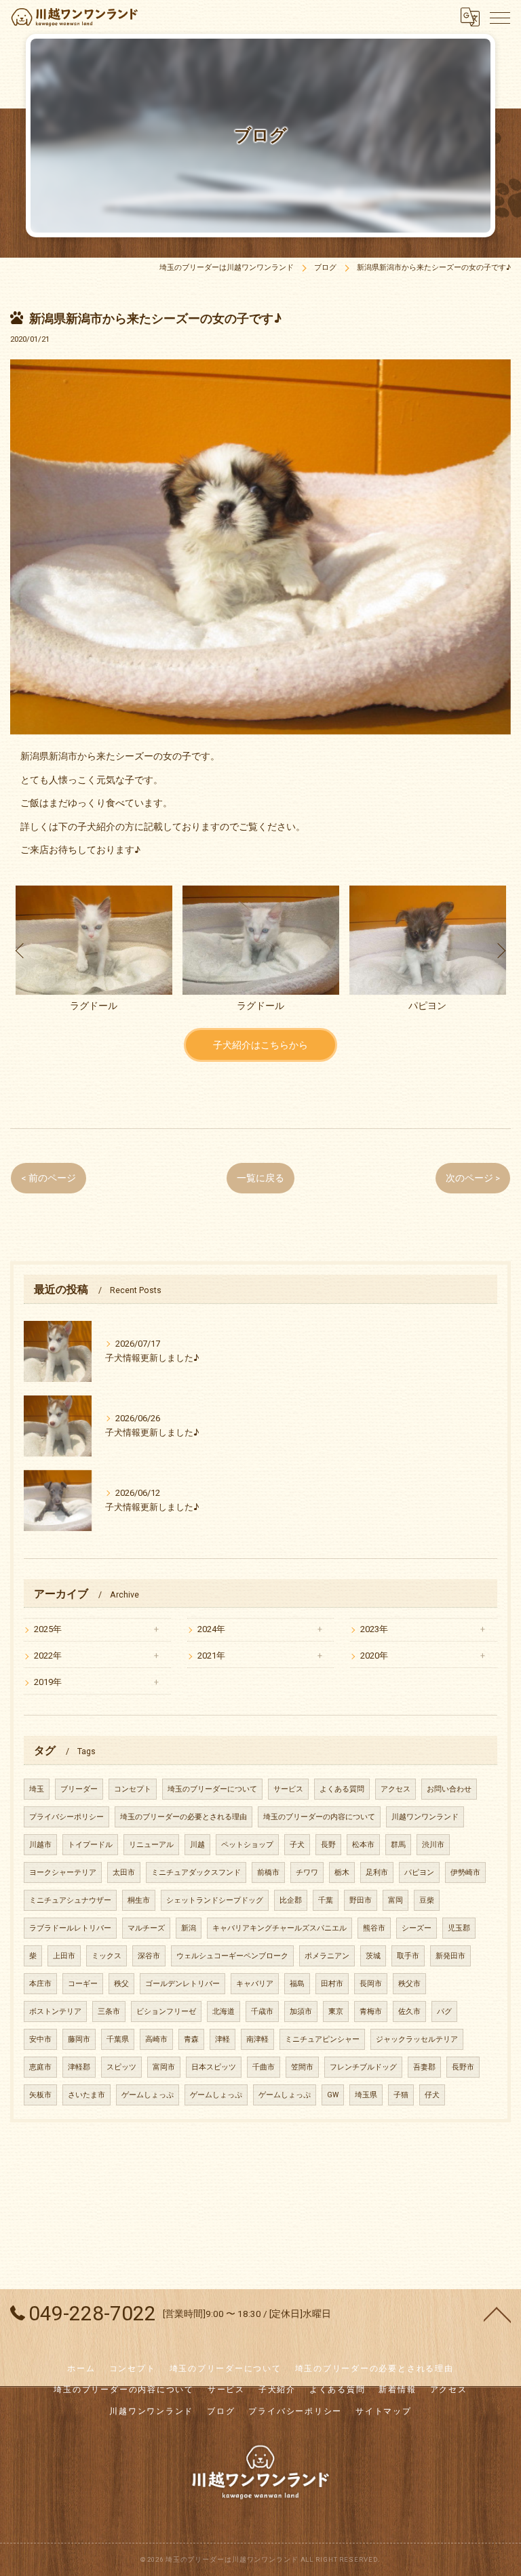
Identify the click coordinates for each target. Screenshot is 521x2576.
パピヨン (419, 1872)
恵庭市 (40, 2067)
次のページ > (473, 1178)
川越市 (40, 1845)
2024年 (211, 1629)
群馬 (398, 1845)
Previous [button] (20, 950)
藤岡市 (79, 2039)
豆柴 (427, 1900)
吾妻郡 (424, 2067)
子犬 (297, 1845)
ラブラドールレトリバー (70, 1928)
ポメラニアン (327, 1956)
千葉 (326, 1900)
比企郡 (291, 1900)
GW (333, 2095)
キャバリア (255, 1984)
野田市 (361, 1900)
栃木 (342, 1872)
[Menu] (500, 17)
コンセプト (133, 1789)
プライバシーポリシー (66, 1817)
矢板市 (40, 2095)
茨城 (373, 1956)
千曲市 (264, 2067)
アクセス (395, 1789)
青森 (191, 2039)
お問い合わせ (449, 1789)
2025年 (48, 1629)
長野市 (463, 2067)
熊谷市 (374, 1928)
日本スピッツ (214, 2067)
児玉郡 (459, 1928)
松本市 (363, 1845)
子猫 (401, 2095)
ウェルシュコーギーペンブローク (232, 1956)
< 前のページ (49, 1178)
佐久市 (409, 2012)
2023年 (374, 1629)
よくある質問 (342, 1789)
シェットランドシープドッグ (215, 1900)
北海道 (224, 2012)
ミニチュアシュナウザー (70, 1900)
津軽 (223, 2039)
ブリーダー (79, 1789)
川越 (197, 1845)
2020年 (374, 1656)
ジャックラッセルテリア (417, 2039)
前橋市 (268, 1872)
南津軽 (257, 2039)
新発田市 (450, 1956)
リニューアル (151, 1845)
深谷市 (149, 1956)
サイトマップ (384, 2411)
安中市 (40, 2039)
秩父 (121, 1984)
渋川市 (433, 1845)
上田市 (64, 1956)
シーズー (417, 1928)
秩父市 (409, 1984)
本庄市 (40, 1984)
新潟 (189, 1928)
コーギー (83, 1984)
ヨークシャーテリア (63, 1872)
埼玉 (37, 1789)
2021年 (211, 1656)
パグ (444, 2012)
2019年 (48, 1682)
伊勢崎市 (465, 1872)
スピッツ (121, 2067)
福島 (297, 1984)
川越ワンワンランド (425, 1817)
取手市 (408, 1956)
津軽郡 (79, 2067)
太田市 (124, 1872)
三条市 (109, 2012)
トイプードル (90, 1845)
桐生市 (139, 1900)
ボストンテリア (55, 2012)
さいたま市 (86, 2095)
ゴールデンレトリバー (182, 1984)
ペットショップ (247, 1845)
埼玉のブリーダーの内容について (319, 1817)
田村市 (332, 1984)
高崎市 (156, 2039)
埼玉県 (366, 2095)
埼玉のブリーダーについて (212, 1789)
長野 (328, 1845)
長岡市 (371, 1984)
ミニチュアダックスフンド (196, 1872)
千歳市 (262, 2012)
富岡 (395, 1900)
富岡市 (164, 2067)
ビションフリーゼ (166, 2012)
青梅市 (371, 2012)
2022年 (48, 1656)
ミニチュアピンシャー (322, 2039)
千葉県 (118, 2039)
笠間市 (302, 2067)
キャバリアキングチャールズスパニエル (279, 1928)
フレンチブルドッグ (363, 2067)
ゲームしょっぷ (148, 2095)
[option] (94, 950)
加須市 (301, 2012)
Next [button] (501, 950)
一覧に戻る (260, 1178)
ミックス (107, 1956)
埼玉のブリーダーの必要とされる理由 (184, 1817)
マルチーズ (146, 1928)
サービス (288, 1789)
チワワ (307, 1872)
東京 (336, 2012)
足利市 (377, 1872)
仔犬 (432, 2095)
